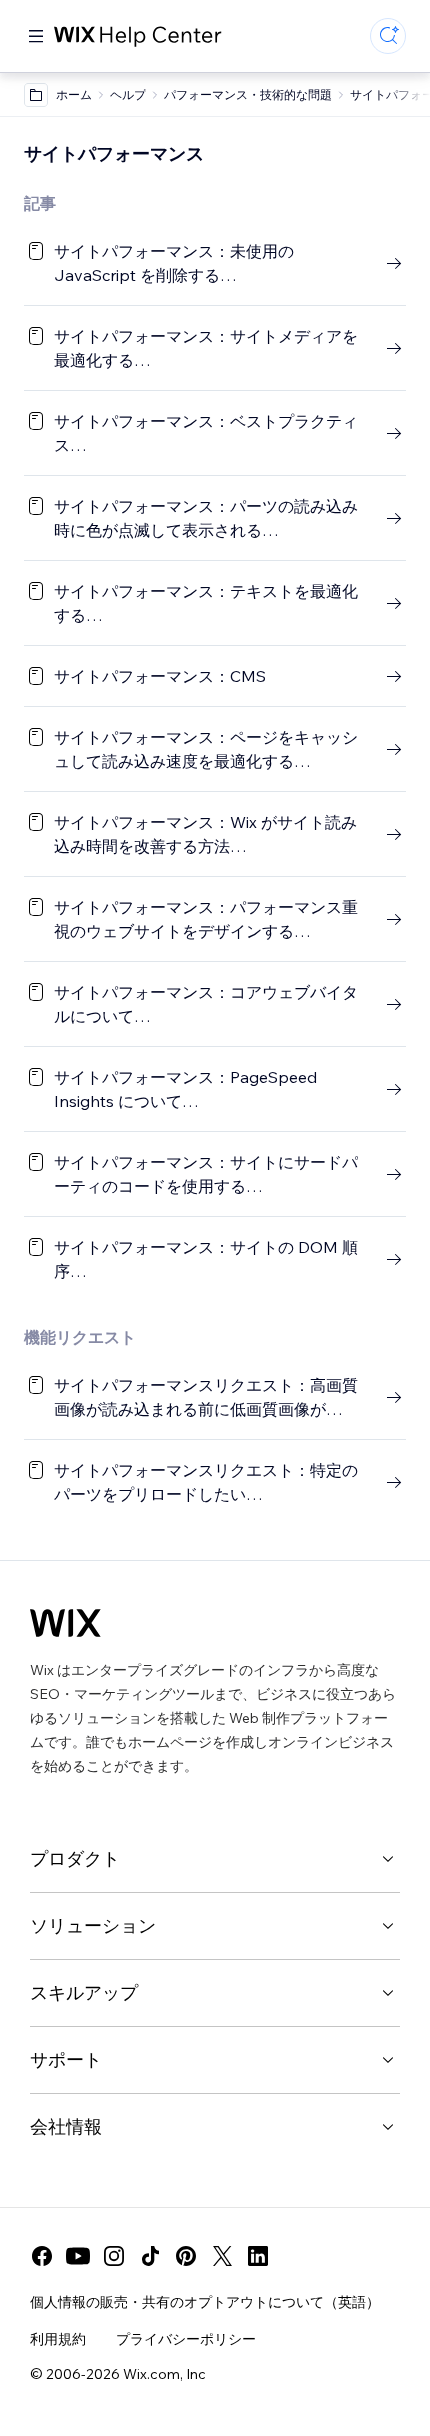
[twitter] (222, 2256)
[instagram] (114, 2256)
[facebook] (42, 2256)
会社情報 (66, 2126)
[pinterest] (186, 2256)
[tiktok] (150, 2256)
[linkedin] (258, 2256)
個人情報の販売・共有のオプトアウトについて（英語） (205, 2302)
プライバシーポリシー (186, 2339)
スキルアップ (84, 1992)
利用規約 (58, 2339)
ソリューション (93, 1925)
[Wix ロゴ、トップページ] (65, 1623)
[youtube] (78, 2256)
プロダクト (75, 1858)
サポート (66, 2059)
